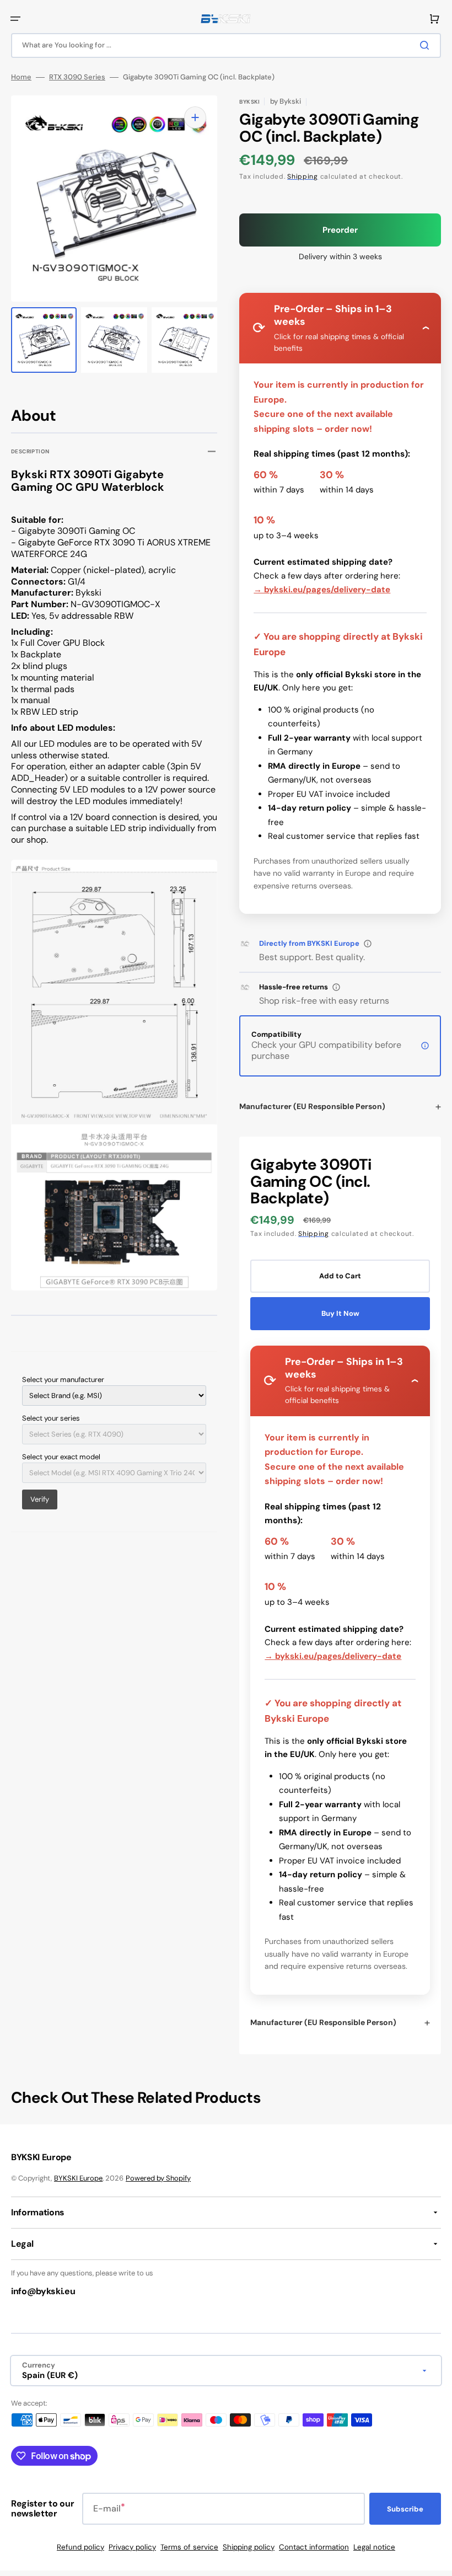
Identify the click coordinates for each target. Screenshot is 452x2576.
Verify (40, 1499)
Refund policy (80, 2547)
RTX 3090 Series (77, 77)
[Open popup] (368, 944)
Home (21, 77)
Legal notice (374, 2547)
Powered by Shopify (158, 2178)
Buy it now (340, 1313)
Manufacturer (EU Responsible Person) (312, 1106)
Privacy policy (132, 2547)
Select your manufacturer (63, 1380)
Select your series (51, 1418)
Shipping (303, 176)
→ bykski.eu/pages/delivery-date (322, 590)
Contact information (314, 2547)
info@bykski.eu (43, 2291)
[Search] (427, 45)
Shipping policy (249, 2547)
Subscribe (405, 2509)
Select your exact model (61, 1457)
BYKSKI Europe (78, 2178)
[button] (15, 19)
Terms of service (189, 2547)
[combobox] (226, 45)
